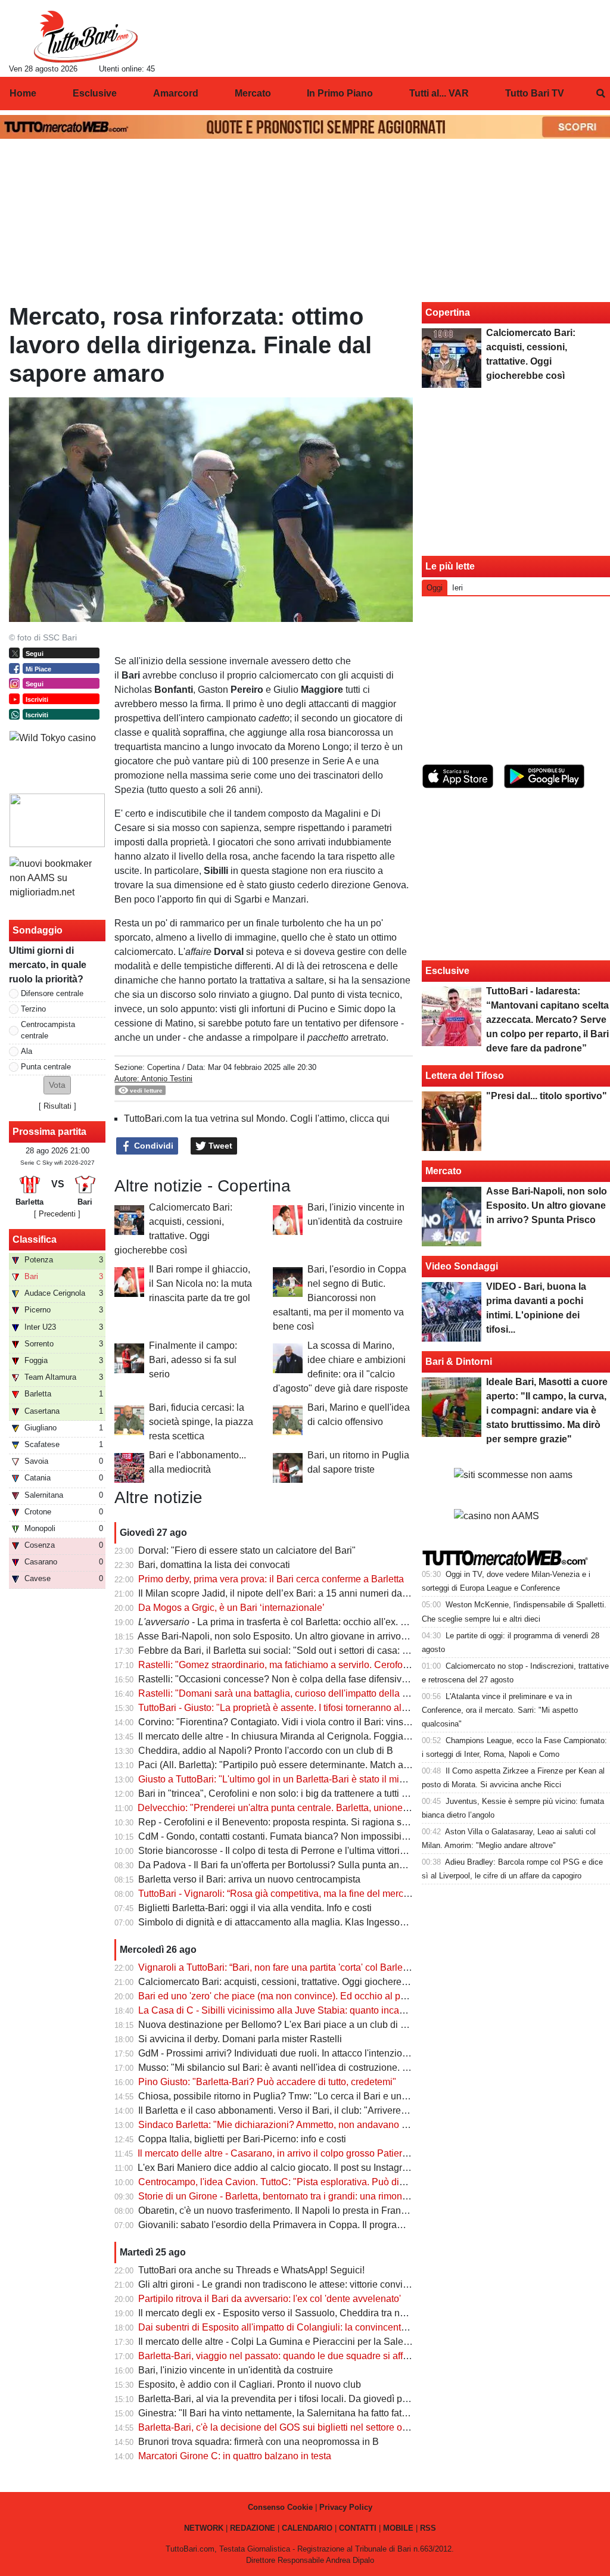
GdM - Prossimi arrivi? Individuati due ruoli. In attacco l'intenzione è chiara (294, 2053)
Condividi (152, 1146)
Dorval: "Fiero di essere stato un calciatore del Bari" (247, 1550)
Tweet (219, 1146)
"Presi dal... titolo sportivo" (547, 1096)
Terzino (33, 1009)
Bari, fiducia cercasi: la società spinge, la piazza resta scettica (201, 1422)
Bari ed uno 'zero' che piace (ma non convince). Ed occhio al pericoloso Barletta (306, 1996)
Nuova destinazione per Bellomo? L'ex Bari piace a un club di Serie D (285, 2025)
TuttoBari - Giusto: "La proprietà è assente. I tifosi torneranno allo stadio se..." (299, 1708)
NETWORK (204, 2528)
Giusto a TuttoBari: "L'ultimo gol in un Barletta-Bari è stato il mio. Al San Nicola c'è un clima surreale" (349, 1779)
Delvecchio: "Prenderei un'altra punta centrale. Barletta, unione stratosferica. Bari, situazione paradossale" (361, 1808)
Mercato (444, 1171)
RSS (428, 2528)
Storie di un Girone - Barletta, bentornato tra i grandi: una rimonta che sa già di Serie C (319, 2196)
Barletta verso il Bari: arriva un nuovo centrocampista (249, 1879)
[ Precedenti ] (57, 1214)
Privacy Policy (346, 2507)
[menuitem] (600, 94)
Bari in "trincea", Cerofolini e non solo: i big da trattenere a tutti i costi (282, 1793)
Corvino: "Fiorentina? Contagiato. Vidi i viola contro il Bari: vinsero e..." (287, 1722)
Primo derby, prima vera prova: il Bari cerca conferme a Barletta (271, 1579)
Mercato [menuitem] (253, 93)
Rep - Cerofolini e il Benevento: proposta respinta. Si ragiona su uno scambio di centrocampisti (338, 1822)
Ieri (457, 588)
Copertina (164, 1067)
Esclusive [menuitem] (95, 93)
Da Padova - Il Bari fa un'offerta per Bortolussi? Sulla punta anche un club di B (303, 1865)
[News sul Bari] (85, 36)
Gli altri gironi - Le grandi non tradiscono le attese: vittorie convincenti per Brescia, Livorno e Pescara (349, 2284)
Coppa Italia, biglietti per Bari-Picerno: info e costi (242, 2139)
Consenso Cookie (280, 2507)
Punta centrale (46, 1067)
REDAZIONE (253, 2528)
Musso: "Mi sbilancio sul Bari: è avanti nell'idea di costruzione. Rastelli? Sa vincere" (315, 2068)
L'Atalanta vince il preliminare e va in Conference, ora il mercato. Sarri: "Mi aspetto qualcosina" (500, 1710)
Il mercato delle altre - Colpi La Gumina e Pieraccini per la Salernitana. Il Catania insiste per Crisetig (348, 2342)
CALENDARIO (307, 2528)
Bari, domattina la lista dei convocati (214, 1565)
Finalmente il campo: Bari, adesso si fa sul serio (193, 1360)
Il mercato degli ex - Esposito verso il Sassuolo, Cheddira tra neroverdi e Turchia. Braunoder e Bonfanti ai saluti (372, 2313)
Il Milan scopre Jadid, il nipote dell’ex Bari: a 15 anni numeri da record (285, 1593)
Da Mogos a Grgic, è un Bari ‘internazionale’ (231, 1608)
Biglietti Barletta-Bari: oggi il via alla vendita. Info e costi (255, 1908)
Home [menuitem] (23, 93)
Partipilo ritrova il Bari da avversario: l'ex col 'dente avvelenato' (270, 2299)
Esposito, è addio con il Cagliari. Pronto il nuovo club (250, 2384)
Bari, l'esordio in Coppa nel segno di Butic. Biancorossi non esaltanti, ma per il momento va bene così (340, 1298)
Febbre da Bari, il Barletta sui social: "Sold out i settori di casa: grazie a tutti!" (299, 1651)
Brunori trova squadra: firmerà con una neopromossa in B (259, 2442)
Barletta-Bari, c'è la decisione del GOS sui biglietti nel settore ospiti (279, 2427)
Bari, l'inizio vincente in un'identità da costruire (236, 2370)
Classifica (35, 1239)
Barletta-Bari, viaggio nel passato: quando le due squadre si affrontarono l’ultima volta (318, 2356)
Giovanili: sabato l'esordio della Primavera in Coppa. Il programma (278, 2225)
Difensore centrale (52, 993)
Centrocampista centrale (48, 1030)
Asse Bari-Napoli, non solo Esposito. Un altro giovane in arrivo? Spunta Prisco (303, 1636)
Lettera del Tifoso (465, 1076)
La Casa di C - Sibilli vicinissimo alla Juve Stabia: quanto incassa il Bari (290, 2010)
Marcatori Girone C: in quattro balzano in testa (235, 2456)
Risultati (57, 1106)
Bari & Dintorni (459, 1362)
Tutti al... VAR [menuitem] (439, 93)
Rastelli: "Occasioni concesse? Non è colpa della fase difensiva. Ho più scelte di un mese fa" (334, 1679)
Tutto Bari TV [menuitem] (535, 93)
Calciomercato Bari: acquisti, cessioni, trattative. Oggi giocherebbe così (288, 1982)
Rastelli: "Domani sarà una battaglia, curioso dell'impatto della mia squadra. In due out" (321, 1693)
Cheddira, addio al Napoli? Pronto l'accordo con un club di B (266, 1751)
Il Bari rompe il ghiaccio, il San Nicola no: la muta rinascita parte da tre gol (200, 1284)
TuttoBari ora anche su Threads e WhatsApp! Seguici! (251, 2270)
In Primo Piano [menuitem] (340, 93)
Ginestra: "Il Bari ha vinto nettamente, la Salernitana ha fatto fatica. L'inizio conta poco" (320, 2413)
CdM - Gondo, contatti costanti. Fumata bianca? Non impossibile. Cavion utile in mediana (326, 1836)
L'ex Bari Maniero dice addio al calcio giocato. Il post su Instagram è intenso (297, 2168)
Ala (27, 1051)
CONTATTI (358, 2528)
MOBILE (398, 2528)
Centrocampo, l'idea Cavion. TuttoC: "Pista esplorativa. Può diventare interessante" (313, 2182)
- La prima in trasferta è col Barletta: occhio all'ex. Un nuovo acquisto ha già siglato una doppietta (368, 1622)
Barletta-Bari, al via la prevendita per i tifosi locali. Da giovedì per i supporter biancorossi (323, 2399)
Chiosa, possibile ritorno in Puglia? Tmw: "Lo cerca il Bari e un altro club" (292, 2096)
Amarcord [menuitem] (176, 93)
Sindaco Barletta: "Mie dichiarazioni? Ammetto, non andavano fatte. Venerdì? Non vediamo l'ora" (342, 2125)
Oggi (435, 588)
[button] (57, 1085)
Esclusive (447, 971)
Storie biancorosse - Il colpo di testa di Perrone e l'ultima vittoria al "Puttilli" (295, 1851)
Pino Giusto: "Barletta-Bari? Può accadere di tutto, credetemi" (267, 2082)
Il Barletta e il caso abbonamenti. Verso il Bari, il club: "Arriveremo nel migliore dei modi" (323, 2110)
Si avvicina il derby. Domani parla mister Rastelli (240, 2039)
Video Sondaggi (462, 1266)
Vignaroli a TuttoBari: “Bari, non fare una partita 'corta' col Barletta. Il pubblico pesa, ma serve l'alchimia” (356, 1967)
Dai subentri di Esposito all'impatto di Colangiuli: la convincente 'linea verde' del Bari (316, 2327)
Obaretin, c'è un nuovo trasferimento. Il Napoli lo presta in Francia (276, 2211)
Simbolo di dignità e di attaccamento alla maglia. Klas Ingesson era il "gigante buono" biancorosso (346, 1922)
